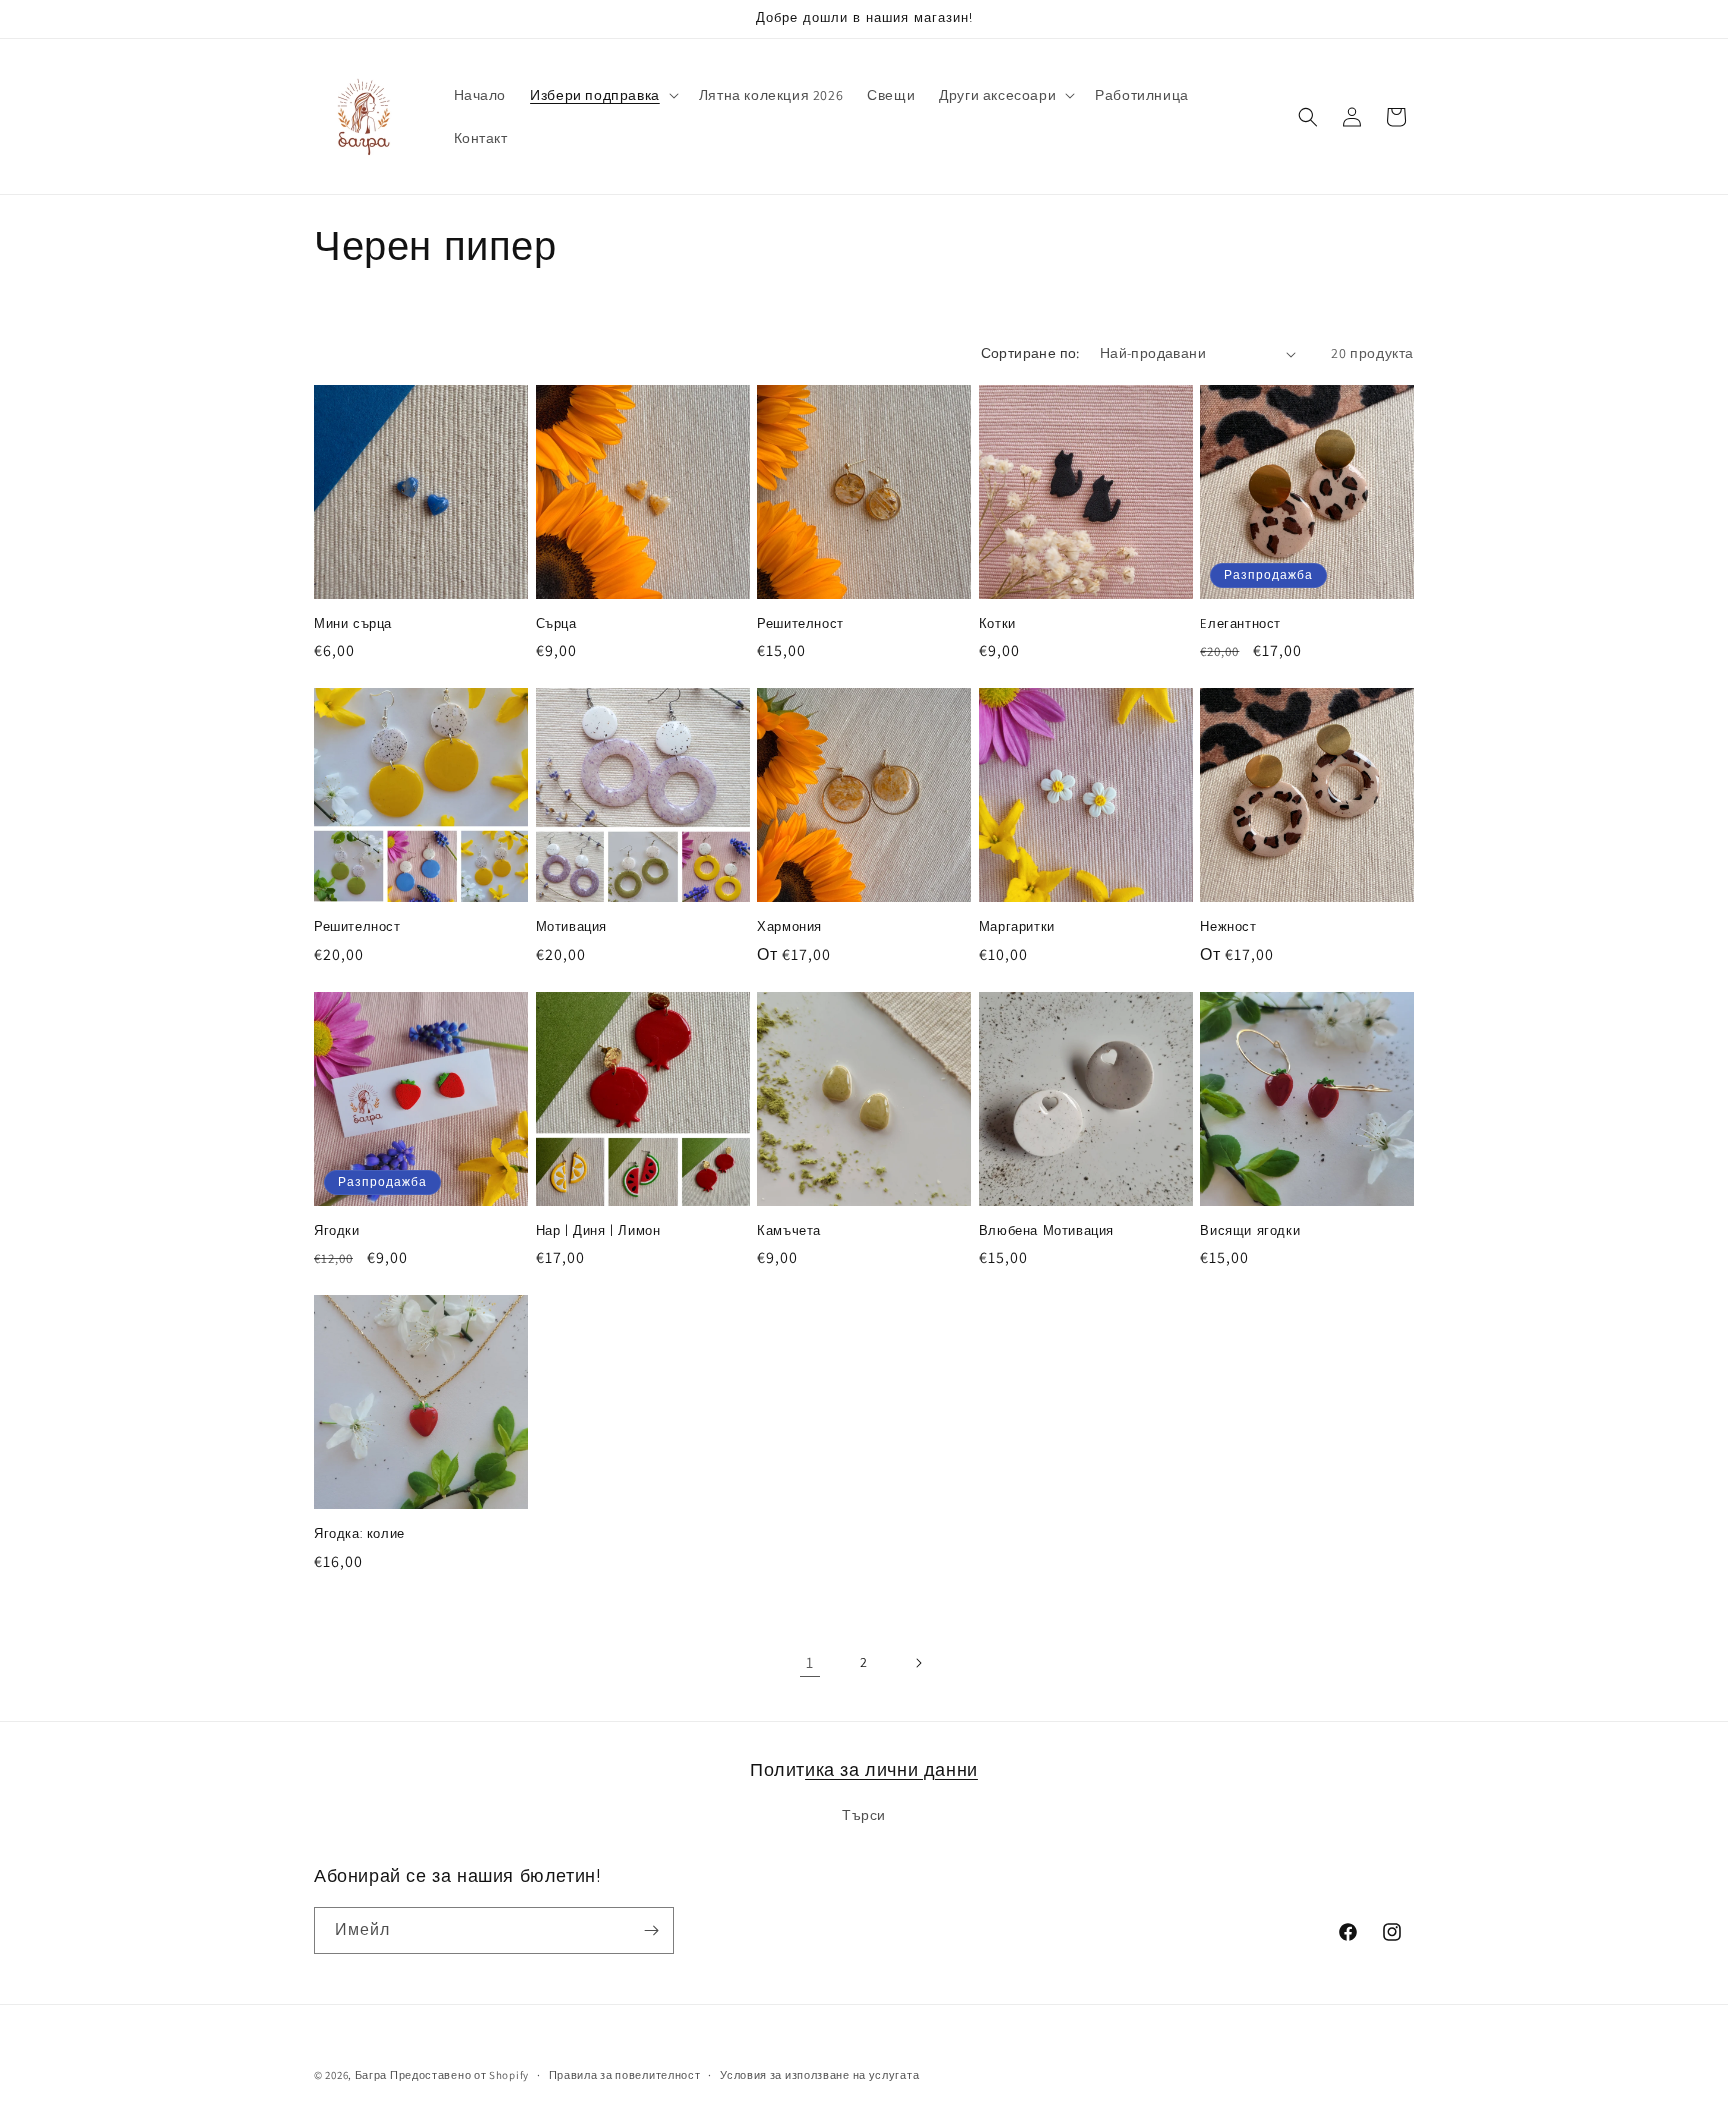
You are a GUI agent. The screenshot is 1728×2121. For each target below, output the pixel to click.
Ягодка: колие (359, 1534)
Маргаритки (1017, 927)
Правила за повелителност (625, 2075)
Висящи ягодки (1250, 1231)
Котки (997, 624)
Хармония (789, 927)
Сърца (556, 624)
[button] (602, 95)
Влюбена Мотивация (1046, 1231)
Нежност (1228, 927)
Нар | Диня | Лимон (598, 1231)
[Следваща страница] (918, 1663)
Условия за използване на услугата (819, 2075)
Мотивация (571, 927)
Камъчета (789, 1231)
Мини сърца (353, 624)
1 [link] (810, 1662)
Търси (864, 1815)
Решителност (800, 624)
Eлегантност (1240, 624)
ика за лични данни (891, 1769)
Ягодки (337, 1231)
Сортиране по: (1030, 353)
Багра (371, 2075)
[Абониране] (651, 1930)
